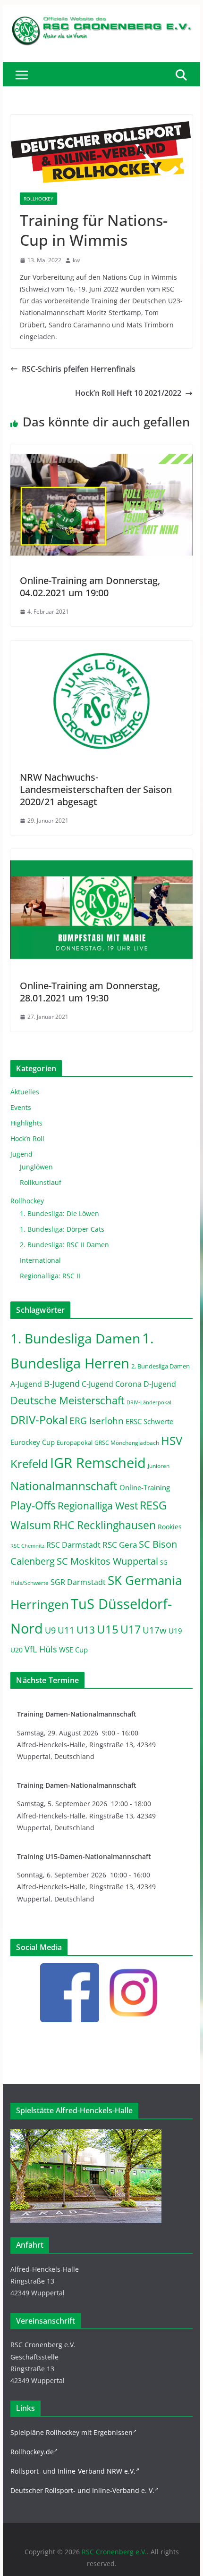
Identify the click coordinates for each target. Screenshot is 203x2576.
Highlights (26, 1123)
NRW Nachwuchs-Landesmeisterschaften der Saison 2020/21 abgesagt (96, 789)
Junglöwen (36, 1167)
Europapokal (75, 1443)
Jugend (21, 1154)
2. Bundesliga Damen (161, 1366)
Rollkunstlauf (41, 1182)
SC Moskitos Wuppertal (107, 1561)
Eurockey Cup (33, 1442)
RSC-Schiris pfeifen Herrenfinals (79, 369)
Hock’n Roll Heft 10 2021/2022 (128, 393)
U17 (131, 1629)
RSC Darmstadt (73, 1545)
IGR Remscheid (98, 1463)
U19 (175, 1631)
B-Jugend (62, 1384)
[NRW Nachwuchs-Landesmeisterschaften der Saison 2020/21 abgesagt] (101, 647)
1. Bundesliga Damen (75, 1338)
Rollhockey (38, 199)
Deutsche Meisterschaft (68, 1400)
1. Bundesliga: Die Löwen (59, 1213)
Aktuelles (25, 1092)
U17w (155, 1630)
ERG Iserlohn (97, 1421)
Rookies (170, 1527)
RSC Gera (120, 1545)
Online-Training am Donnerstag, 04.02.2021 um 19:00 (90, 587)
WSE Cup (73, 1650)
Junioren (159, 1466)
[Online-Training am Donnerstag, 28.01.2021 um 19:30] (101, 856)
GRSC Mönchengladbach (127, 1443)
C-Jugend (97, 1384)
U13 (86, 1630)
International (40, 1260)
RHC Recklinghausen (104, 1525)
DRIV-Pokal (39, 1420)
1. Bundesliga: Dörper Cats (62, 1229)
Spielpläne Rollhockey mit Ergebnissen (72, 2432)
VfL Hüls (41, 1649)
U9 (50, 1630)
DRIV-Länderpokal (149, 1402)
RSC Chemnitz (27, 1546)
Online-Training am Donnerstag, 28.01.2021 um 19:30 (90, 992)
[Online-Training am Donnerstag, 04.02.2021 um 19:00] (101, 451)
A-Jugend (26, 1384)
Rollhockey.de (32, 2452)
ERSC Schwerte (149, 1421)
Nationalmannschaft (64, 1486)
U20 (17, 1650)
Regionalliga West (98, 1506)
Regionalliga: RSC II (50, 1276)
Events (21, 1107)
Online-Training (145, 1487)
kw (76, 260)
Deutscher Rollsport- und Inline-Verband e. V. (82, 2490)
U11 (66, 1630)
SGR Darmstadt (78, 1582)
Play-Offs (33, 1505)
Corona (128, 1384)
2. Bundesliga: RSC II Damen (64, 1245)
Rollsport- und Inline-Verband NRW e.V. (73, 2471)
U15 (108, 1629)
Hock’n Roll (27, 1138)
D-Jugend (160, 1384)
